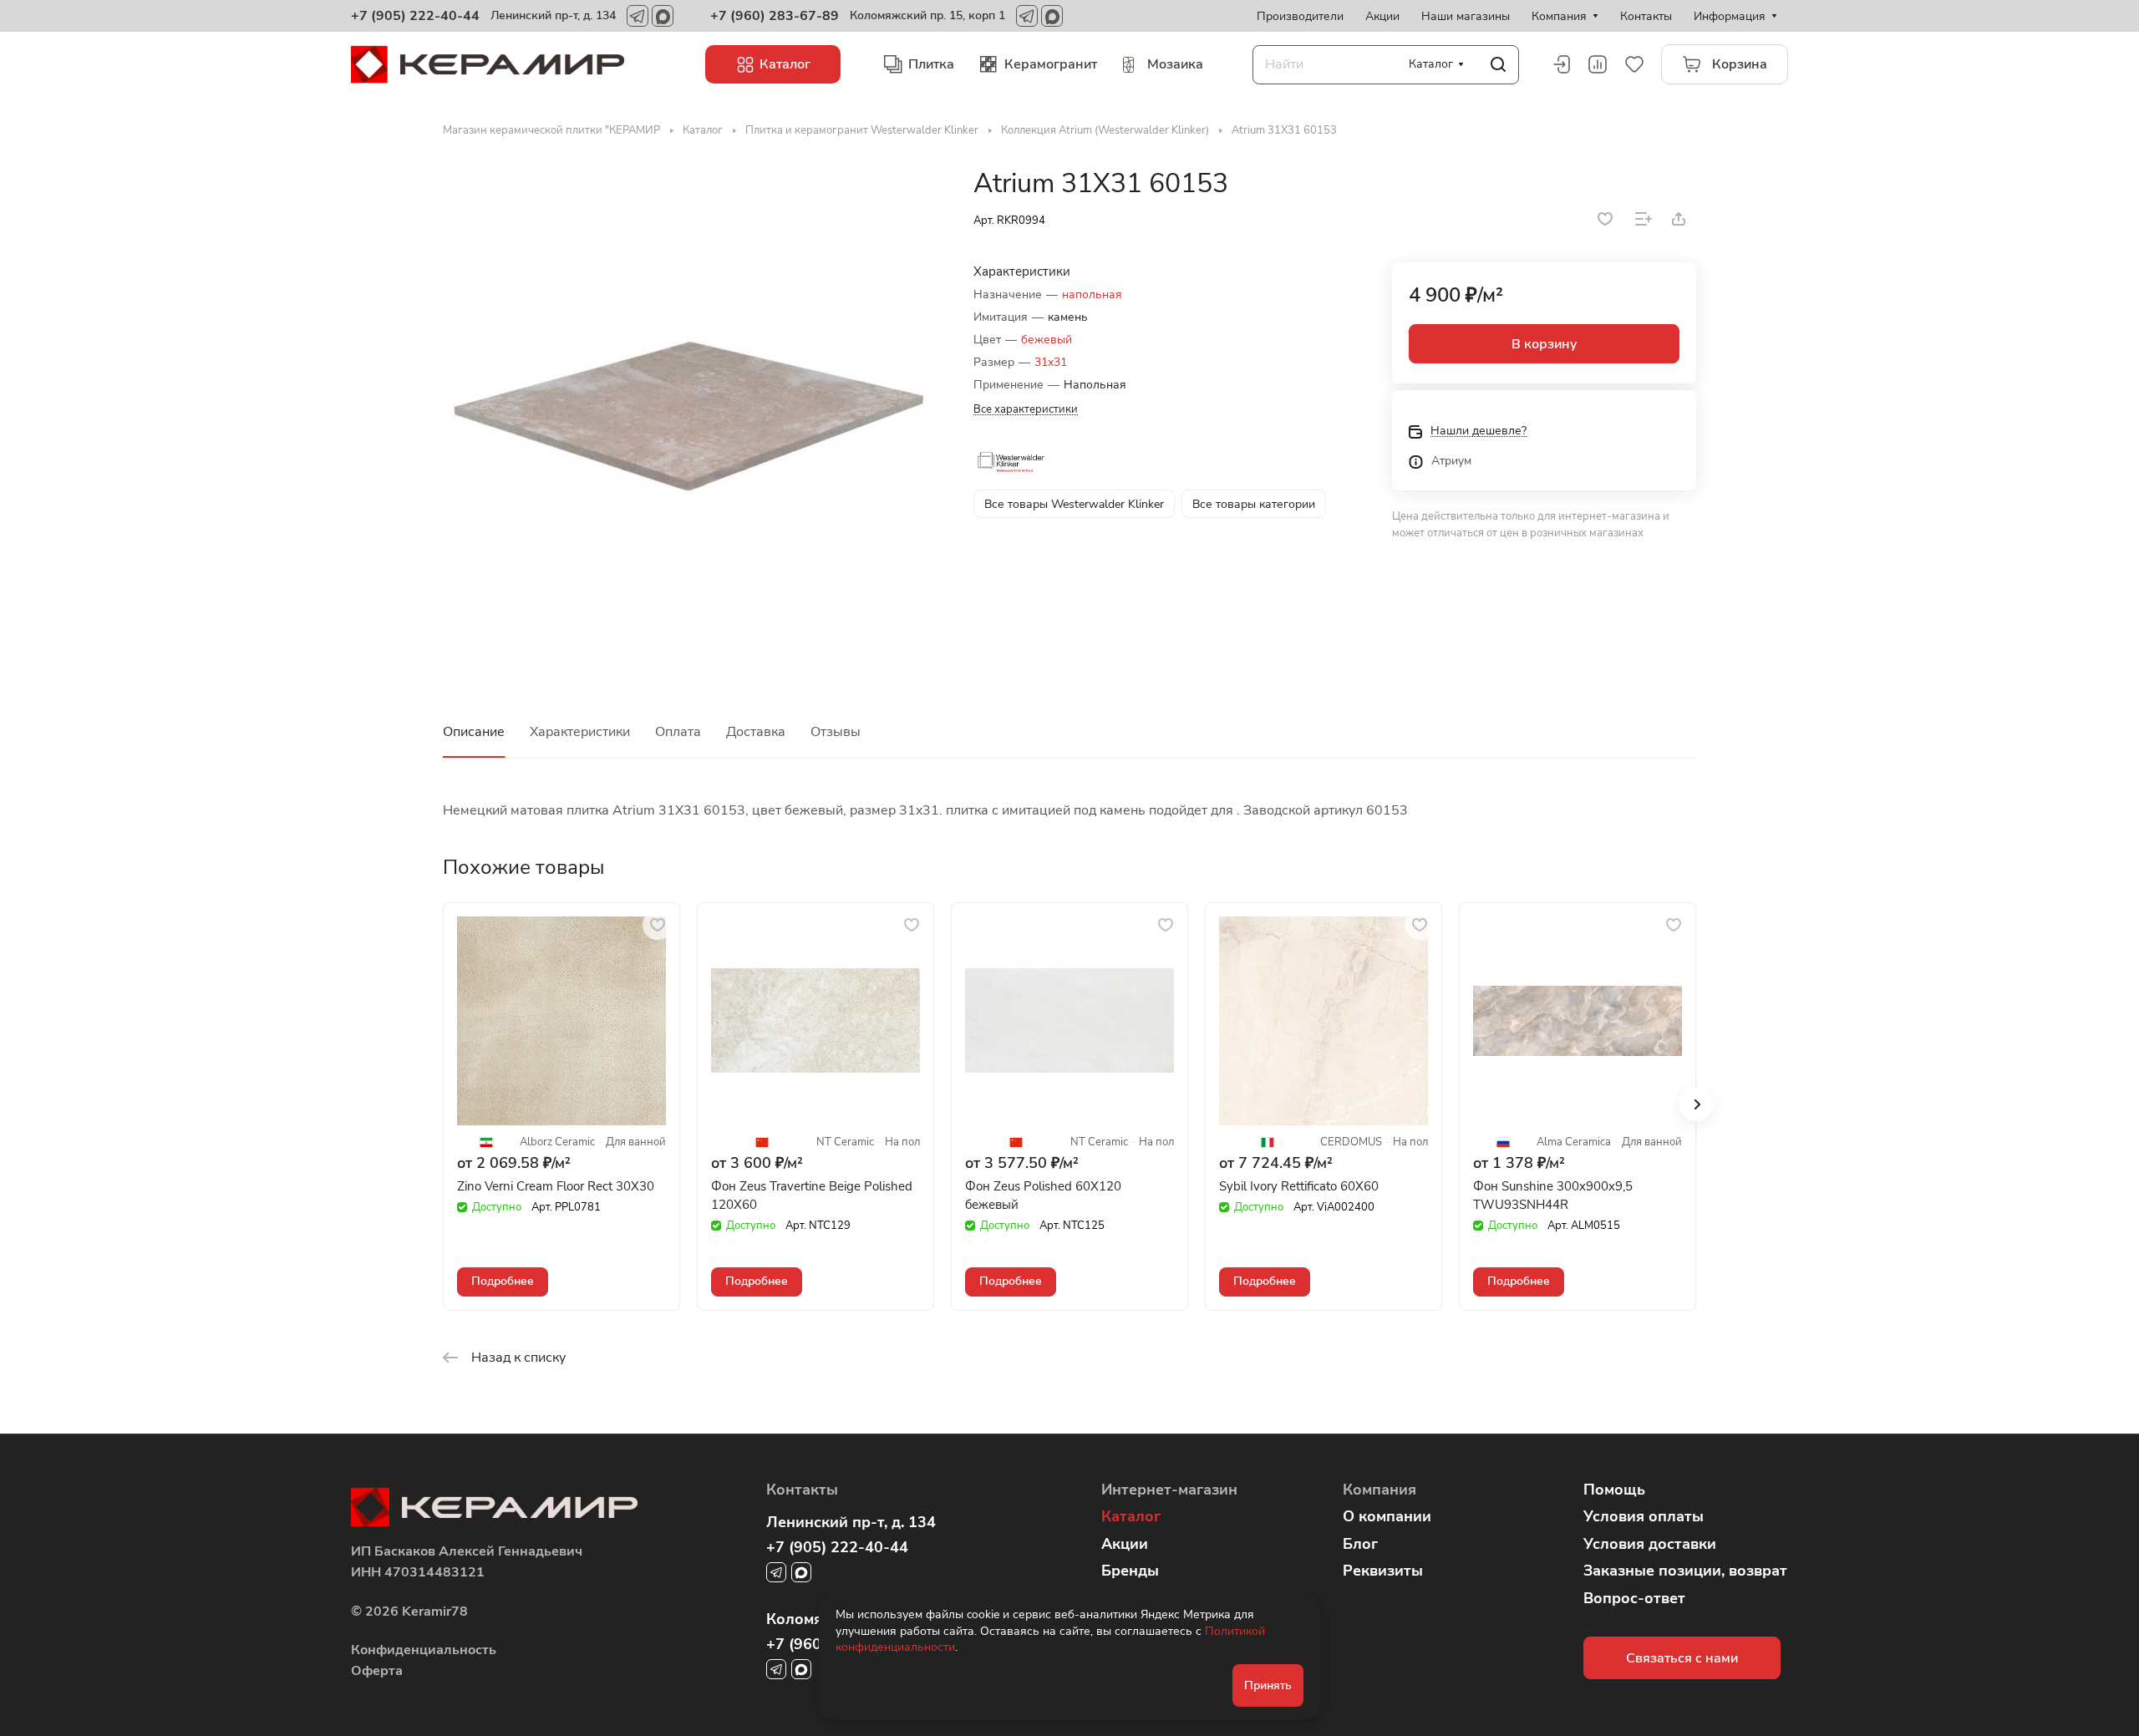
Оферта (377, 1671)
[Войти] (1561, 64)
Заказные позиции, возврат (1685, 1571)
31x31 (1051, 362)
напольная (1092, 294)
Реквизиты (1383, 1571)
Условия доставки (1650, 1544)
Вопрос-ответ (1634, 1598)
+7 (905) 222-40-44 (415, 16)
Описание (474, 732)
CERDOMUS (1351, 1142)
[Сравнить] (1644, 219)
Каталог (1131, 1516)
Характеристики (580, 732)
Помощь (1614, 1490)
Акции (1125, 1544)
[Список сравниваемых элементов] (1598, 64)
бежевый (1047, 340)
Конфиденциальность (424, 1650)
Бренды (1130, 1571)
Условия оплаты (1644, 1516)
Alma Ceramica (1574, 1142)
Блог (1360, 1544)
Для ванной (636, 1142)
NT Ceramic (845, 1142)
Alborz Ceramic (557, 1142)
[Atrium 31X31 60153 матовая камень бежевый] (691, 415)
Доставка (756, 732)
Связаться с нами (1682, 1658)
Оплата (678, 732)
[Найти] (1498, 65)
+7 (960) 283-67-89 (775, 16)
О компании (1387, 1516)
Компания (1379, 1490)
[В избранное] (1605, 219)
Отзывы (836, 732)
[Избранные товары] (1634, 64)
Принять (1268, 1685)
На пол (902, 1142)
